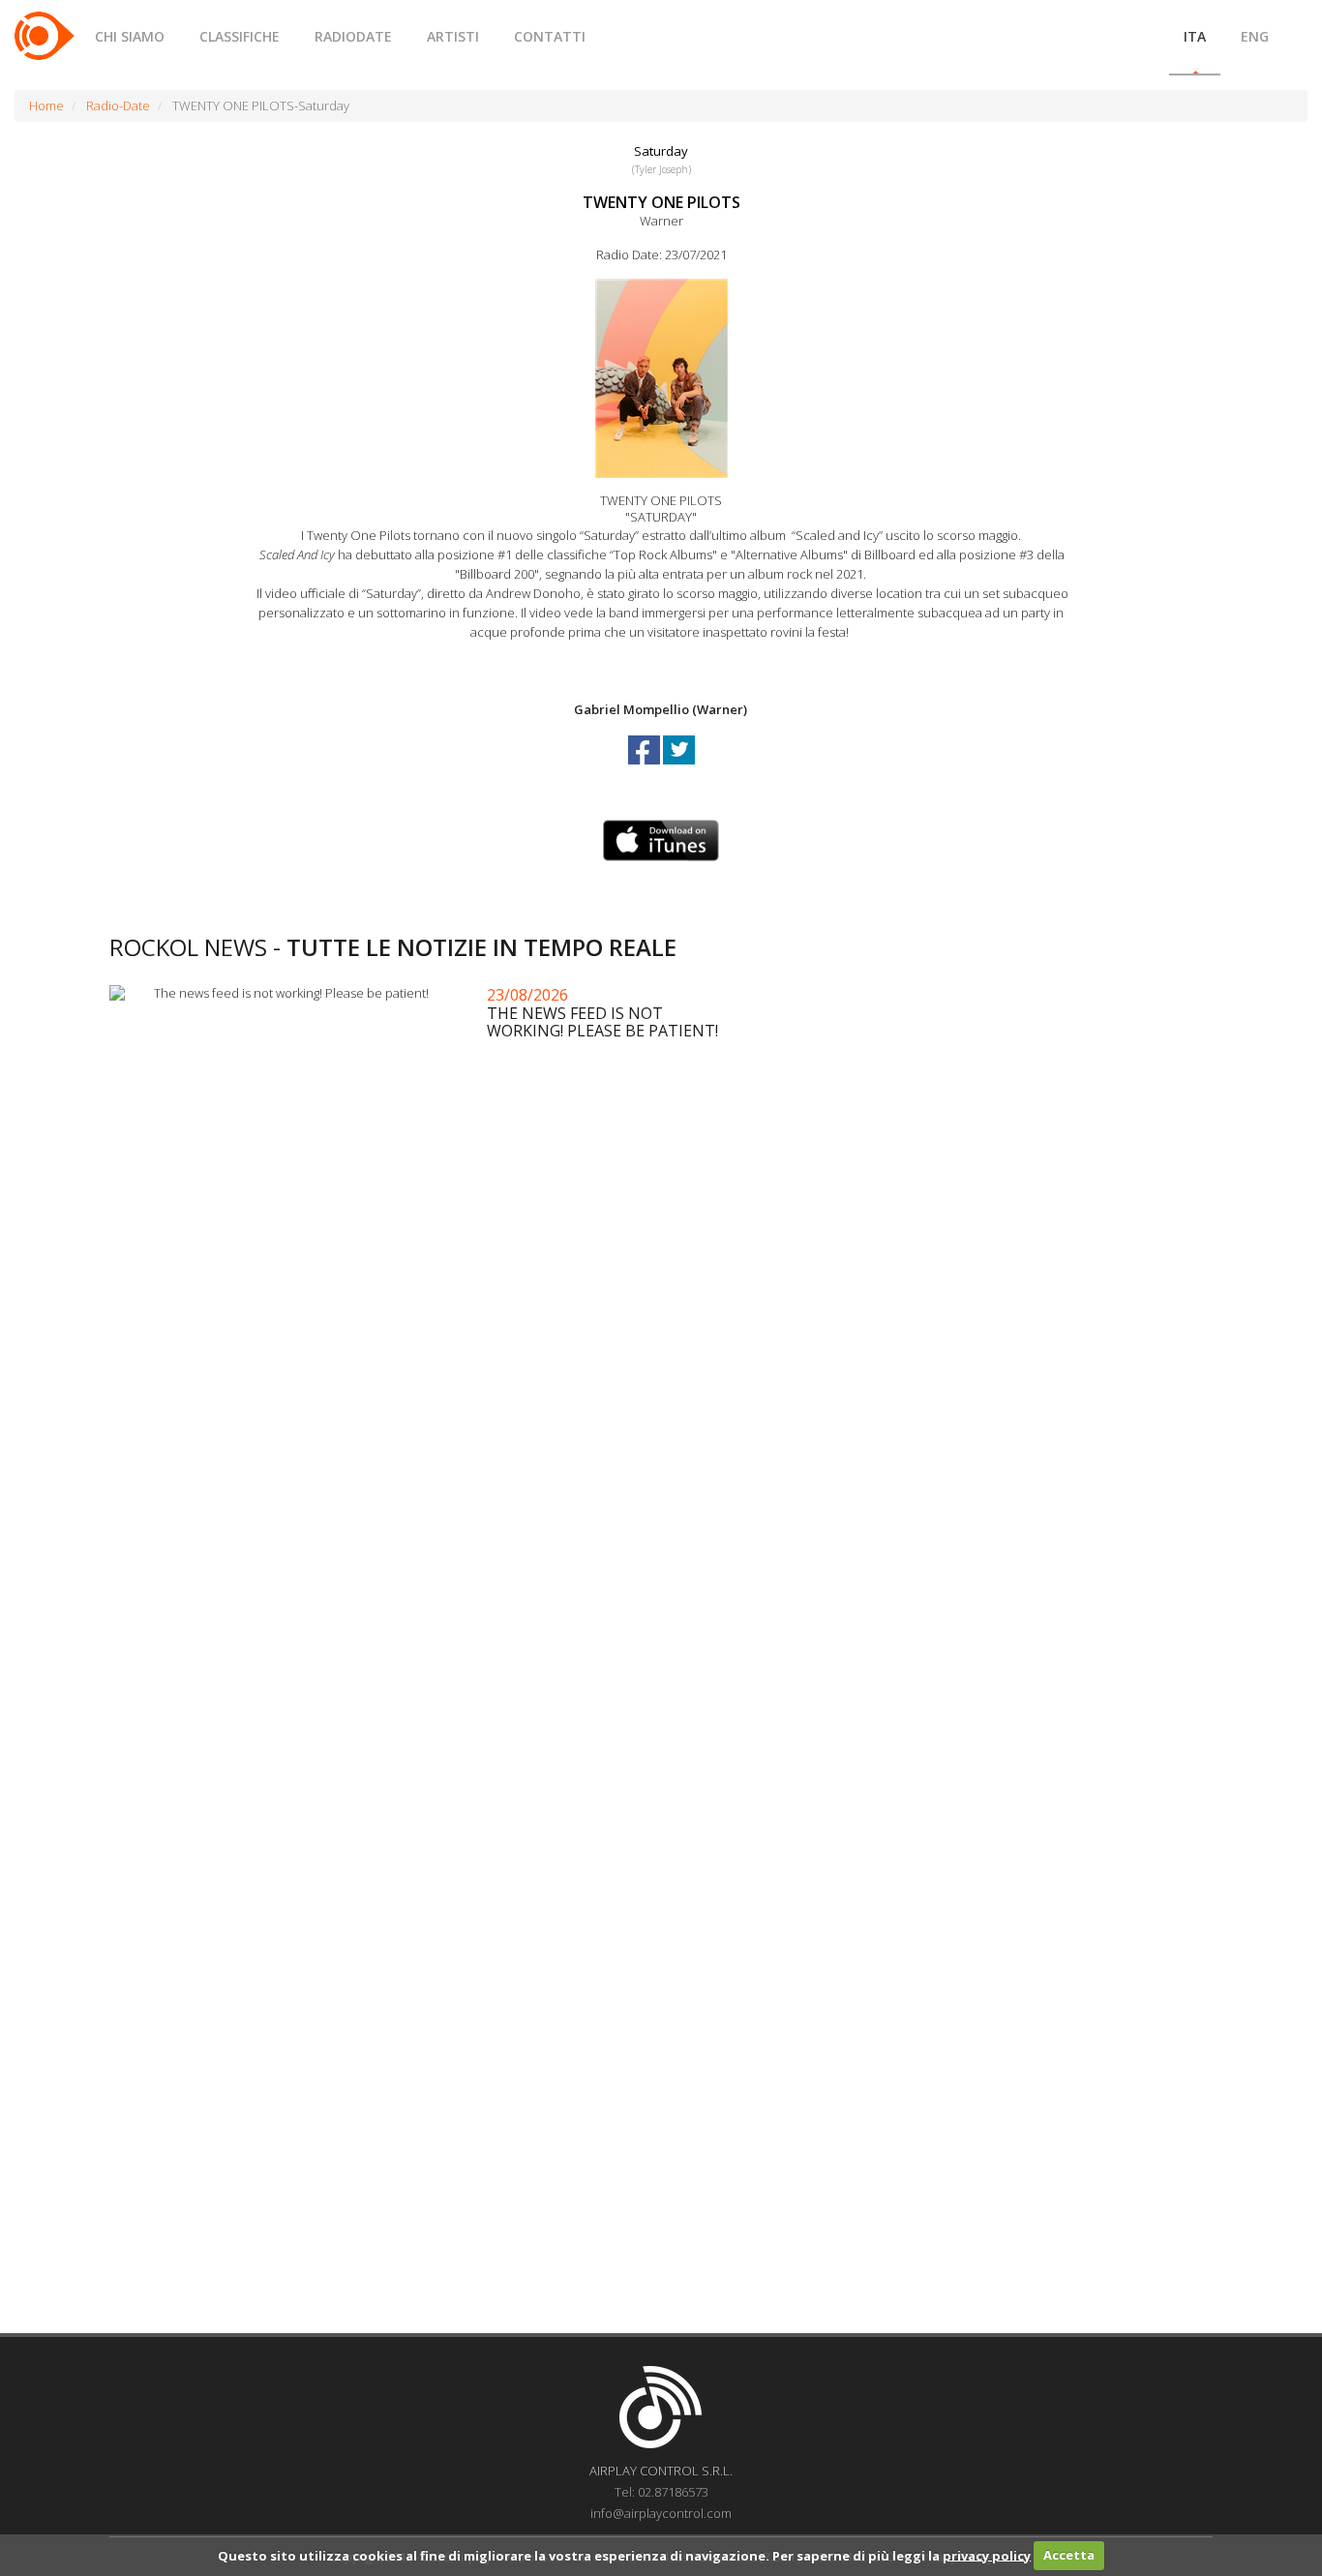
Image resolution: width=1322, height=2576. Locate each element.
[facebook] (646, 767)
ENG (1255, 36)
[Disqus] (661, 1546)
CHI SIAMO (130, 36)
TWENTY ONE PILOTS (661, 202)
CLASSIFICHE (240, 36)
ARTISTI (453, 36)
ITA (1195, 36)
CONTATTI (550, 36)
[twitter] (679, 767)
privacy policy (987, 2555)
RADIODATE (353, 36)
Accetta (1069, 2555)
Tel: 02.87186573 (661, 2492)
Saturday (661, 151)
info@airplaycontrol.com (661, 2513)
